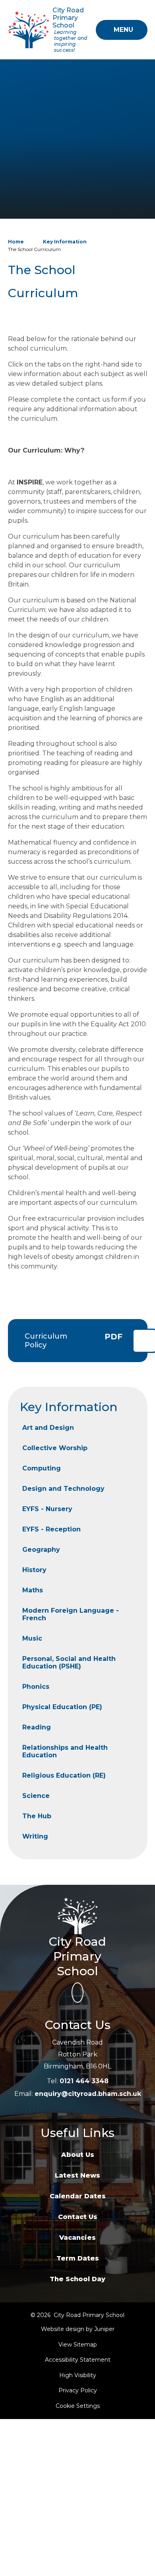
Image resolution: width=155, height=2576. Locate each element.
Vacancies (77, 2238)
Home (16, 242)
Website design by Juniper (78, 2329)
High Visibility (78, 2375)
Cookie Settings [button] (78, 2406)
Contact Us (78, 2217)
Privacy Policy (78, 2390)
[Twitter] (77, 1993)
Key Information (65, 242)
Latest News (77, 2175)
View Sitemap (78, 2345)
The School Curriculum (34, 249)
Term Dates (78, 2258)
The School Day (77, 2279)
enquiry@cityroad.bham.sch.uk (88, 2094)
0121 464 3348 (84, 2081)
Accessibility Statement (78, 2360)
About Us (78, 2155)
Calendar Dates (78, 2196)
